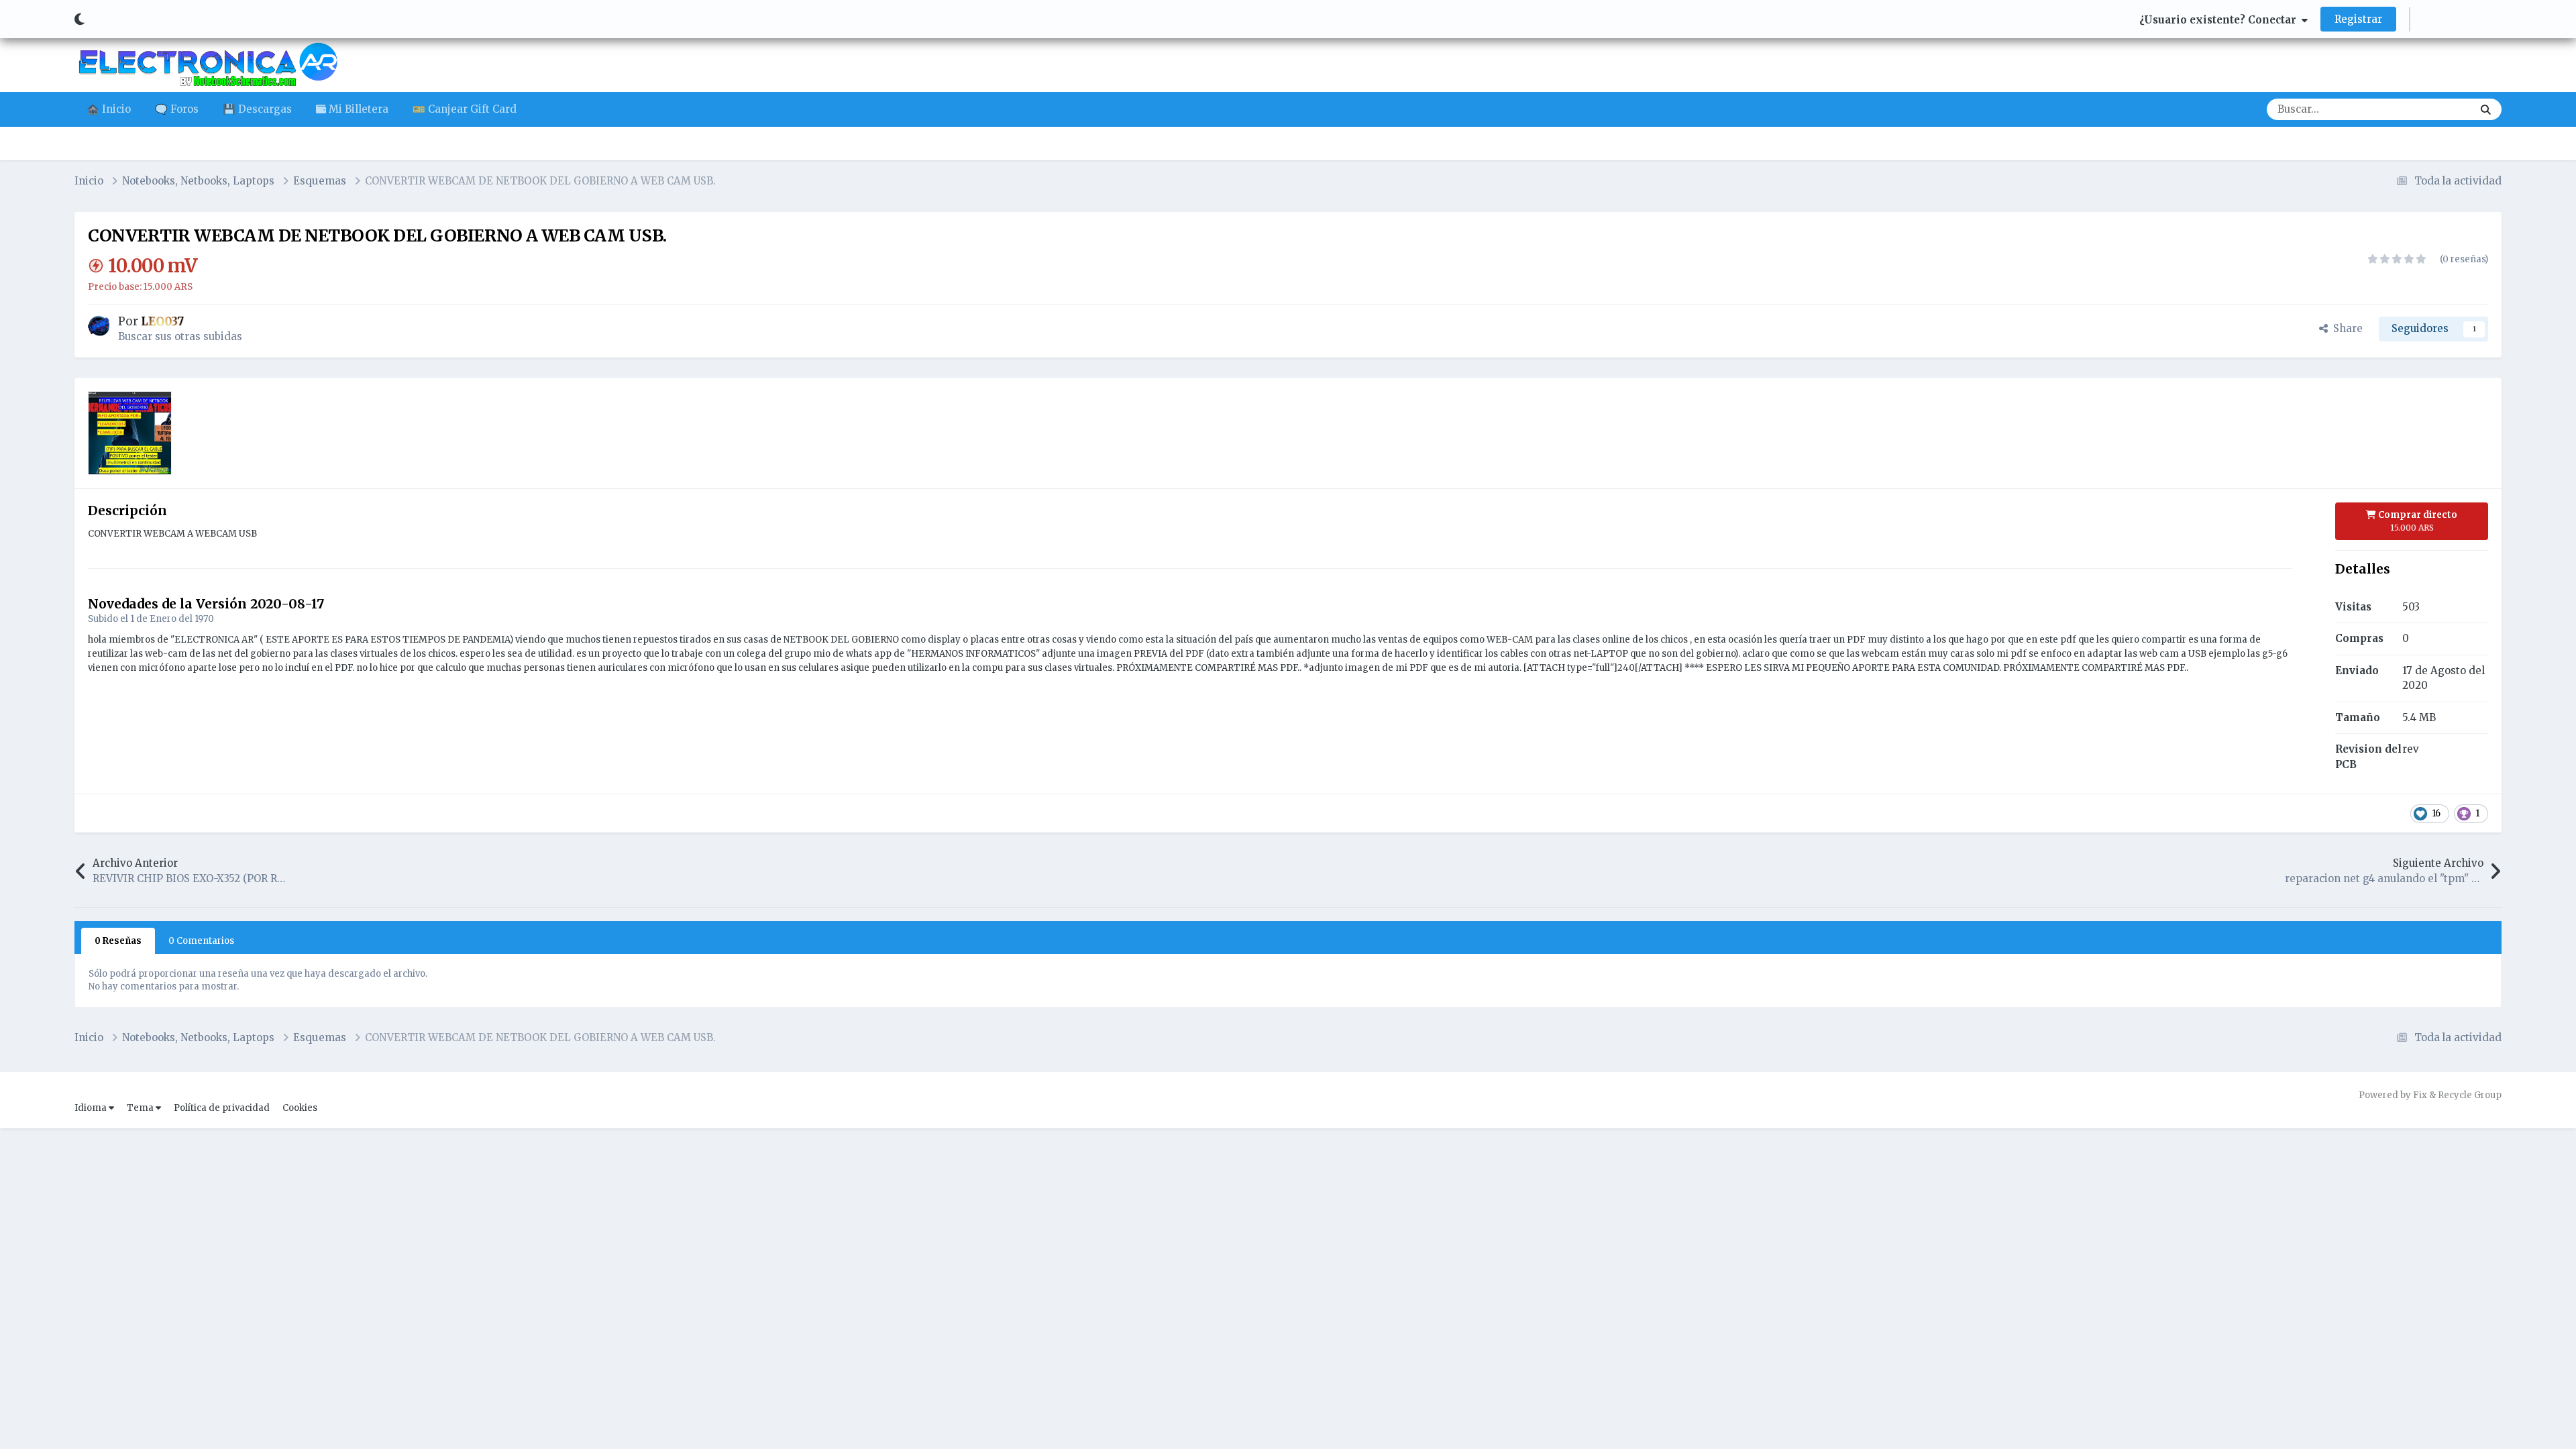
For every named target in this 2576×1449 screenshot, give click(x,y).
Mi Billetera (357, 109)
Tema (141, 1108)
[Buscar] (2486, 109)
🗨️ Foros (177, 109)
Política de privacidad (222, 1108)
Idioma (92, 1108)
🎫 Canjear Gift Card (465, 109)
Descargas (2430, 109)
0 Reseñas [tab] (118, 941)
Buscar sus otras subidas (180, 336)
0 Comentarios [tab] (201, 941)
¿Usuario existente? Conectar (2220, 20)
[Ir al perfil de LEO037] (99, 326)
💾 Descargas (257, 109)
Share (2345, 328)
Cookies (300, 1108)
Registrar (2358, 19)
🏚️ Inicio (109, 109)
